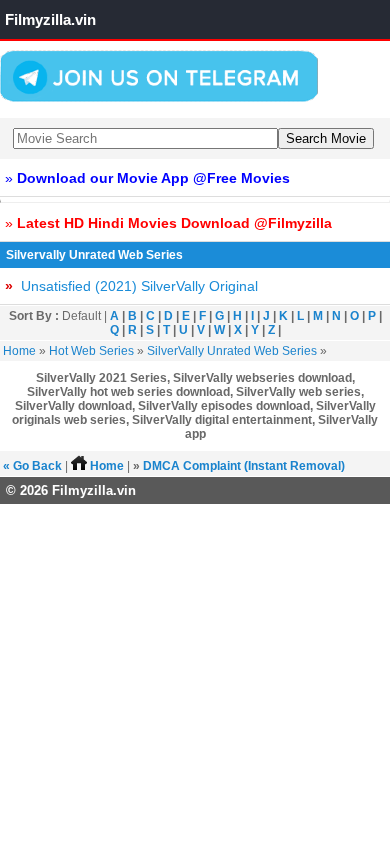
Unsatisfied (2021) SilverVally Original (131, 286)
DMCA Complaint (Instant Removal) (244, 466)
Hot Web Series (91, 351)
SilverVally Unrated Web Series (232, 351)
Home (19, 351)
